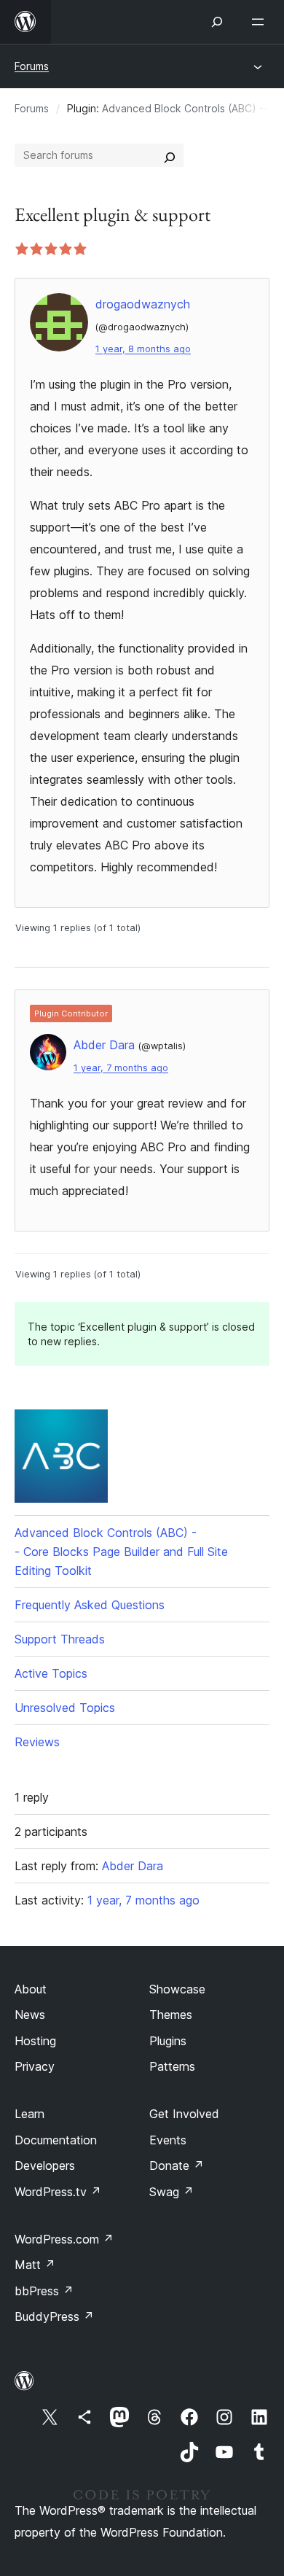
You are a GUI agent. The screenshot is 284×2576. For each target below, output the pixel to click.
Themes (171, 2015)
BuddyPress (54, 2316)
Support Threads (60, 1639)
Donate (177, 2166)
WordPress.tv (58, 2192)
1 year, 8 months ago (143, 349)
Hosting (35, 2041)
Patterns (172, 2066)
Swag (171, 2192)
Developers (45, 2166)
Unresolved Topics (65, 1708)
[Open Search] (217, 22)
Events (168, 2140)
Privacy (35, 2066)
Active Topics (51, 1673)
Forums (32, 66)
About (31, 1989)
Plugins (168, 2041)
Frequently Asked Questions (90, 1605)
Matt (35, 2265)
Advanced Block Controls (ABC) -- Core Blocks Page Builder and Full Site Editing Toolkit (121, 1552)
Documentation (56, 2140)
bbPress (44, 2291)
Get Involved (184, 2114)
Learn (29, 2114)
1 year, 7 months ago (121, 1068)
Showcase (177, 1989)
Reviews (37, 1742)
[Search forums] (170, 155)
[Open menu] (261, 22)
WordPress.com (64, 2239)
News (30, 2015)
